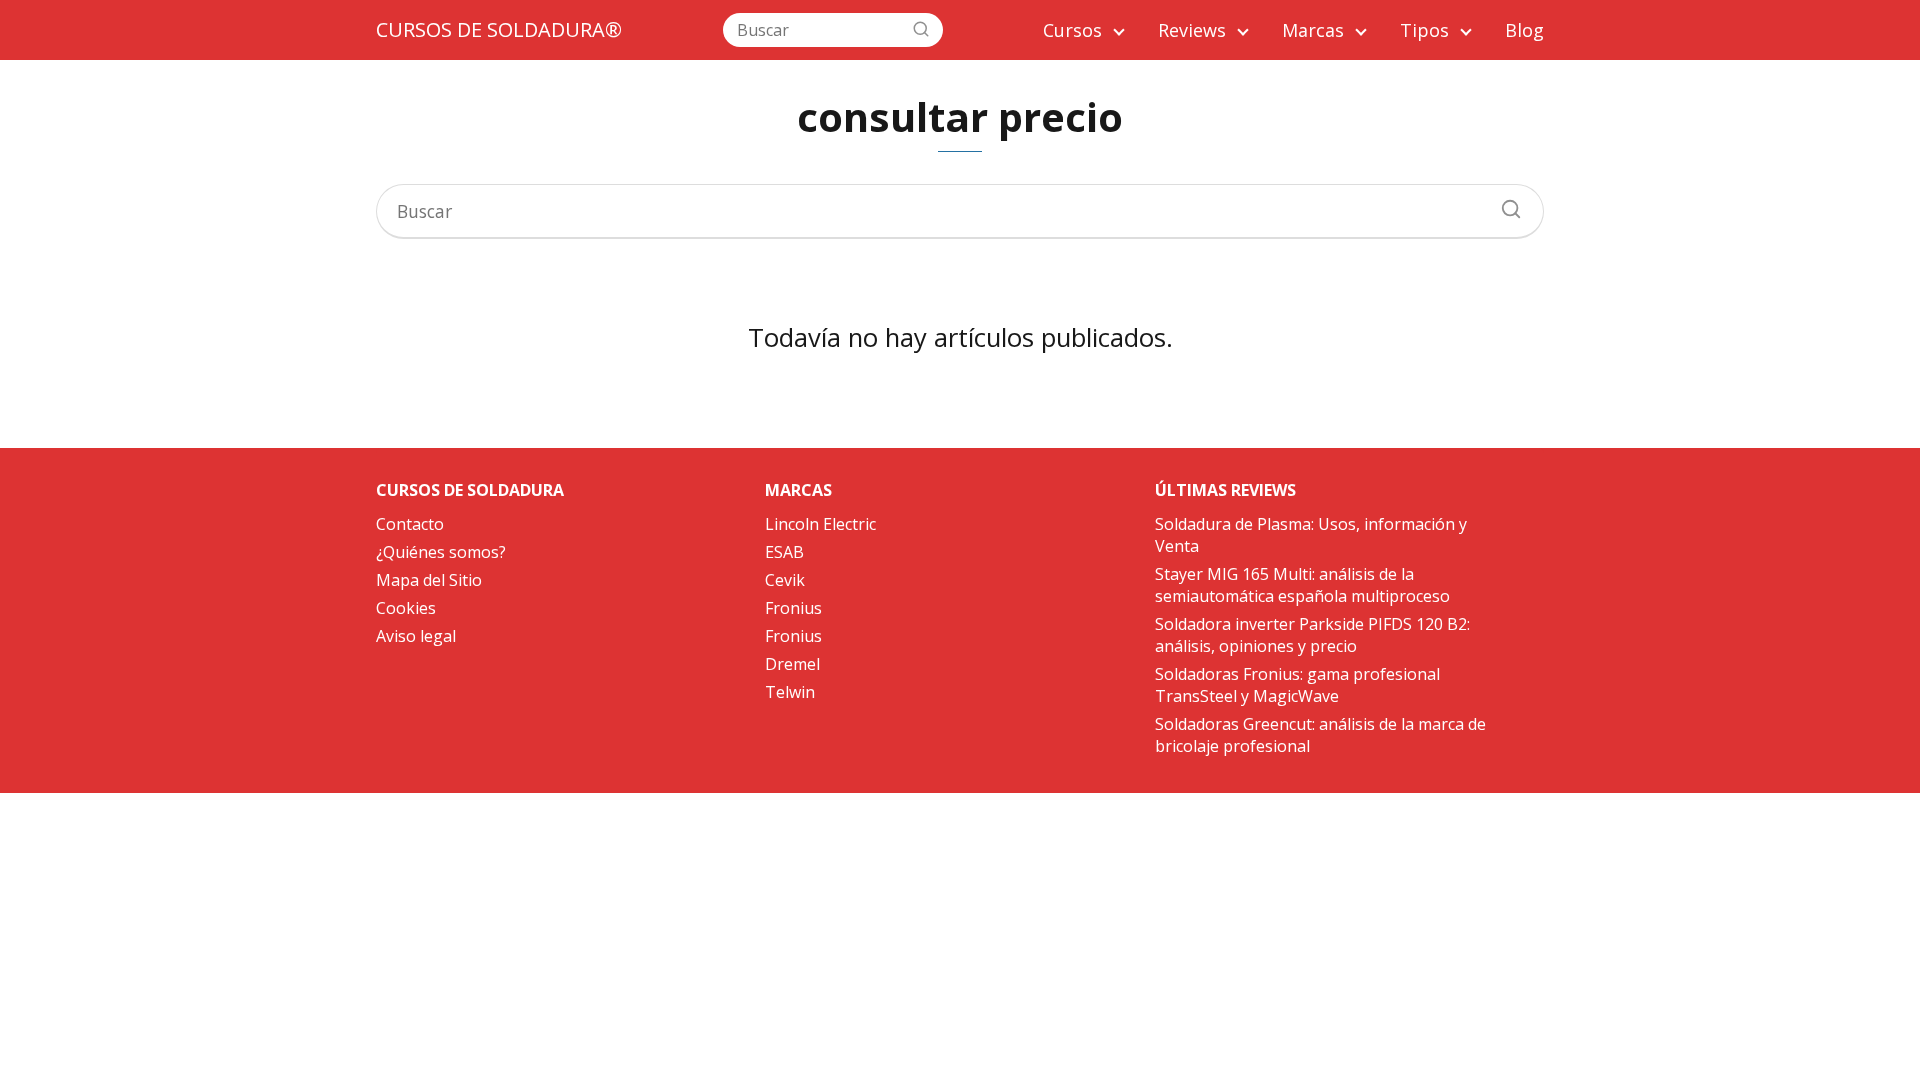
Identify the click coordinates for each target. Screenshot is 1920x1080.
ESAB (784, 552)
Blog (1524, 30)
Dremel (792, 664)
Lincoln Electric (820, 524)
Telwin (790, 692)
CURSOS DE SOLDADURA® (499, 29)
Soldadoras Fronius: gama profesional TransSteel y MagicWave (1297, 685)
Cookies (406, 608)
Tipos (1424, 30)
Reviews (1192, 30)
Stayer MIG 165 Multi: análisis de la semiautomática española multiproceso (1302, 585)
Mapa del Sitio (429, 580)
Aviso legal (416, 636)
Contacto (410, 524)
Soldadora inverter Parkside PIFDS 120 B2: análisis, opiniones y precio (1312, 635)
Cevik (785, 580)
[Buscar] (921, 29)
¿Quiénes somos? (441, 552)
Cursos (1072, 30)
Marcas (1313, 30)
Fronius (793, 608)
